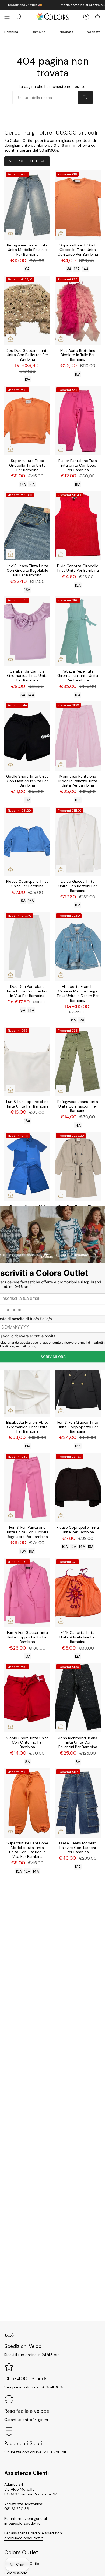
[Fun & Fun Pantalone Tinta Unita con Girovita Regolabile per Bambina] (27, 1488)
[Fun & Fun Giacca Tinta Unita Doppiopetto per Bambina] (78, 1382)
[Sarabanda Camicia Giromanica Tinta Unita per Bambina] (27, 631)
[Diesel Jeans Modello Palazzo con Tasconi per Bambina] (78, 1803)
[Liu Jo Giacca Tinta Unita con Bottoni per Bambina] (78, 842)
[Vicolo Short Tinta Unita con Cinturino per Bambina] (27, 1698)
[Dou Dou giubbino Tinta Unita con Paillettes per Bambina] (27, 310)
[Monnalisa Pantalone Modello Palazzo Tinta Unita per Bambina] (78, 736)
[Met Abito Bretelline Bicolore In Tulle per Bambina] (78, 310)
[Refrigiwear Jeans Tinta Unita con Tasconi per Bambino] (78, 1061)
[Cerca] (85, 98)
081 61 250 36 (17, 2509)
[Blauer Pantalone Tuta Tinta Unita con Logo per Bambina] (78, 421)
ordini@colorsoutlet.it (24, 2538)
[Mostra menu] (7, 17)
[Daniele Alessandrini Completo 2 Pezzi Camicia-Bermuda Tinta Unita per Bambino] (27, 1167)
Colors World (16, 2573)
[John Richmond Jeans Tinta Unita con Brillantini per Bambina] (78, 1698)
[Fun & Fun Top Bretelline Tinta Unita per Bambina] (27, 1061)
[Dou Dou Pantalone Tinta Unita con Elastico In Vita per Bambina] (27, 947)
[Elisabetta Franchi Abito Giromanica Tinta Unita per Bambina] (27, 1382)
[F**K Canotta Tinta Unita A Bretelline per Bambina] (78, 1593)
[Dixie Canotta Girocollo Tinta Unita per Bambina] (78, 526)
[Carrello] (97, 17)
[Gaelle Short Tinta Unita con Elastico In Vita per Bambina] (27, 736)
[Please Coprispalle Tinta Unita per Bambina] (27, 842)
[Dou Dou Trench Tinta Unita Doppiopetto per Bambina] (78, 1167)
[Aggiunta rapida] (10, 233)
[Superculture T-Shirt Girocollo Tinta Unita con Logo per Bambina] (78, 205)
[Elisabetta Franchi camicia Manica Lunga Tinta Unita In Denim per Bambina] (78, 947)
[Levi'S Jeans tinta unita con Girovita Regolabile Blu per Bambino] (27, 526)
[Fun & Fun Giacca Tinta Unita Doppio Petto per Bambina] (27, 1593)
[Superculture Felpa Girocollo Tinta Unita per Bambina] (27, 421)
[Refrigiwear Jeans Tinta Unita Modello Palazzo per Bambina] (27, 205)
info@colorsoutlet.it (22, 2523)
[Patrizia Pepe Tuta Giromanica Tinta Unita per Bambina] (78, 631)
